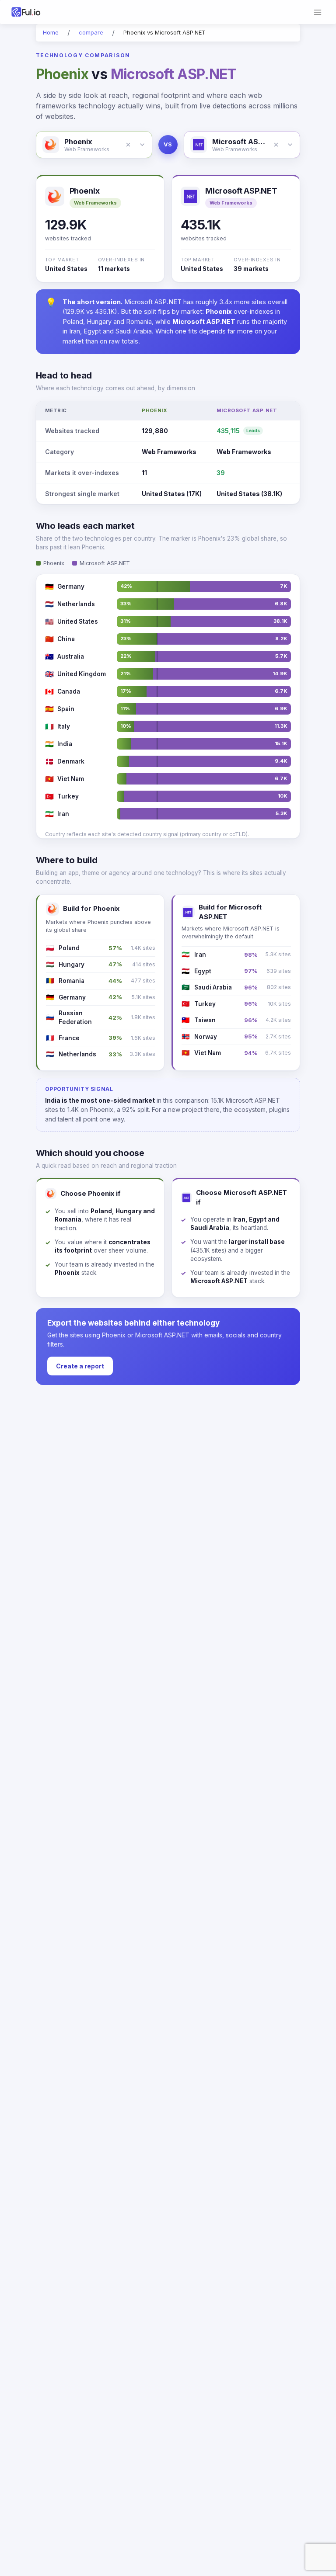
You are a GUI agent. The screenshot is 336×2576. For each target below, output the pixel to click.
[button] (128, 145)
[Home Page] (37, 12)
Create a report (80, 1366)
